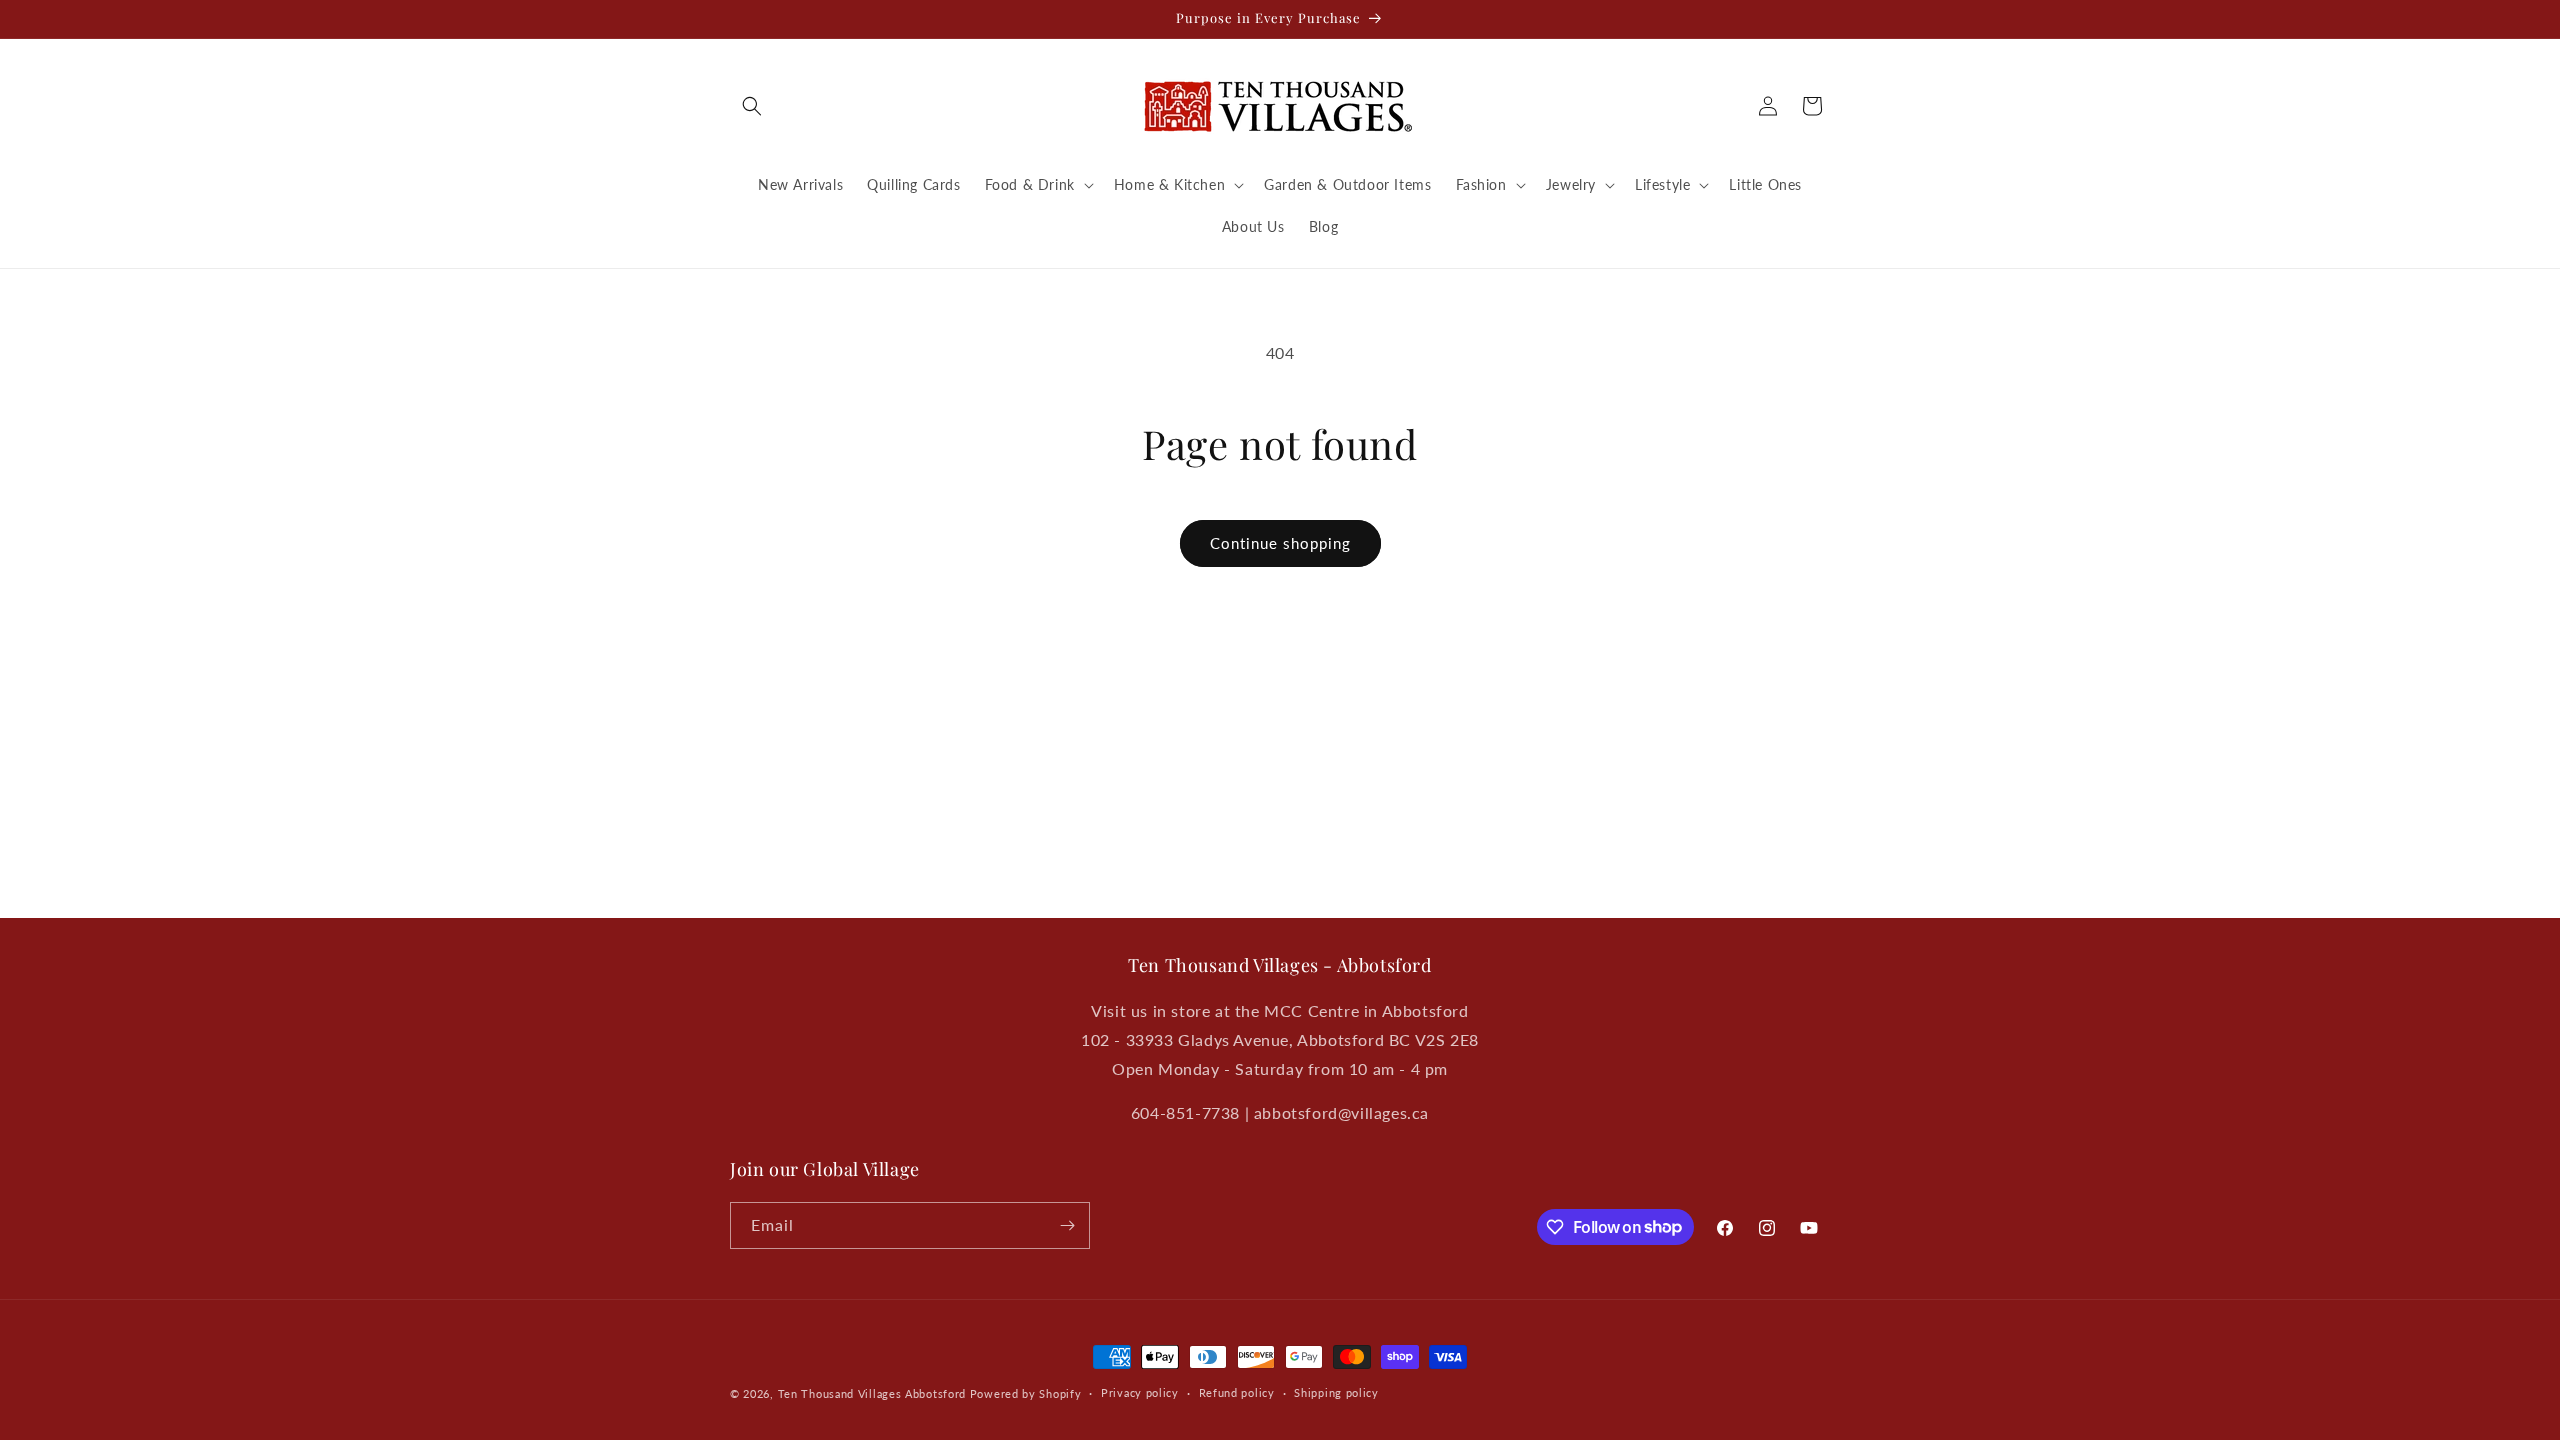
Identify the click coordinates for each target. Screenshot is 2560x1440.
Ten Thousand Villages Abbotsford (872, 1393)
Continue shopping (1280, 543)
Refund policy (1237, 1392)
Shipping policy (1336, 1392)
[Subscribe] (1067, 1225)
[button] (752, 106)
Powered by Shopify (1026, 1393)
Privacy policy (1140, 1392)
